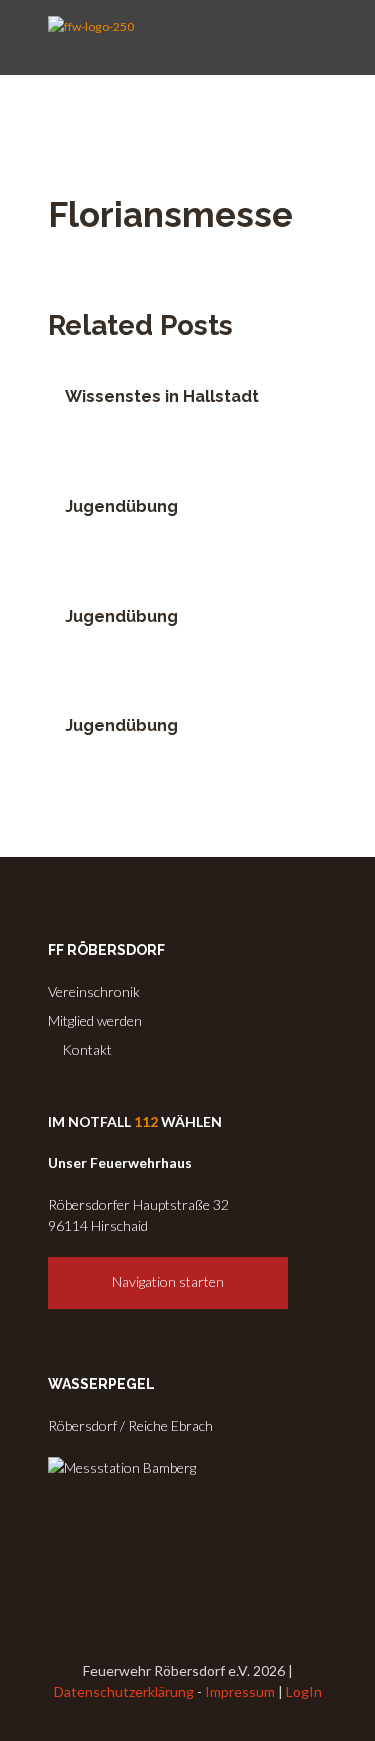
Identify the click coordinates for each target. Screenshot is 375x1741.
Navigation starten (168, 1281)
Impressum (240, 1691)
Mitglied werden (95, 1020)
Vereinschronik (94, 991)
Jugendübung (121, 506)
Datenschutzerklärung (124, 1691)
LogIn (304, 1691)
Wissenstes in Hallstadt (162, 396)
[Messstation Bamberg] (122, 1467)
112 (146, 1121)
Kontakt (85, 1049)
